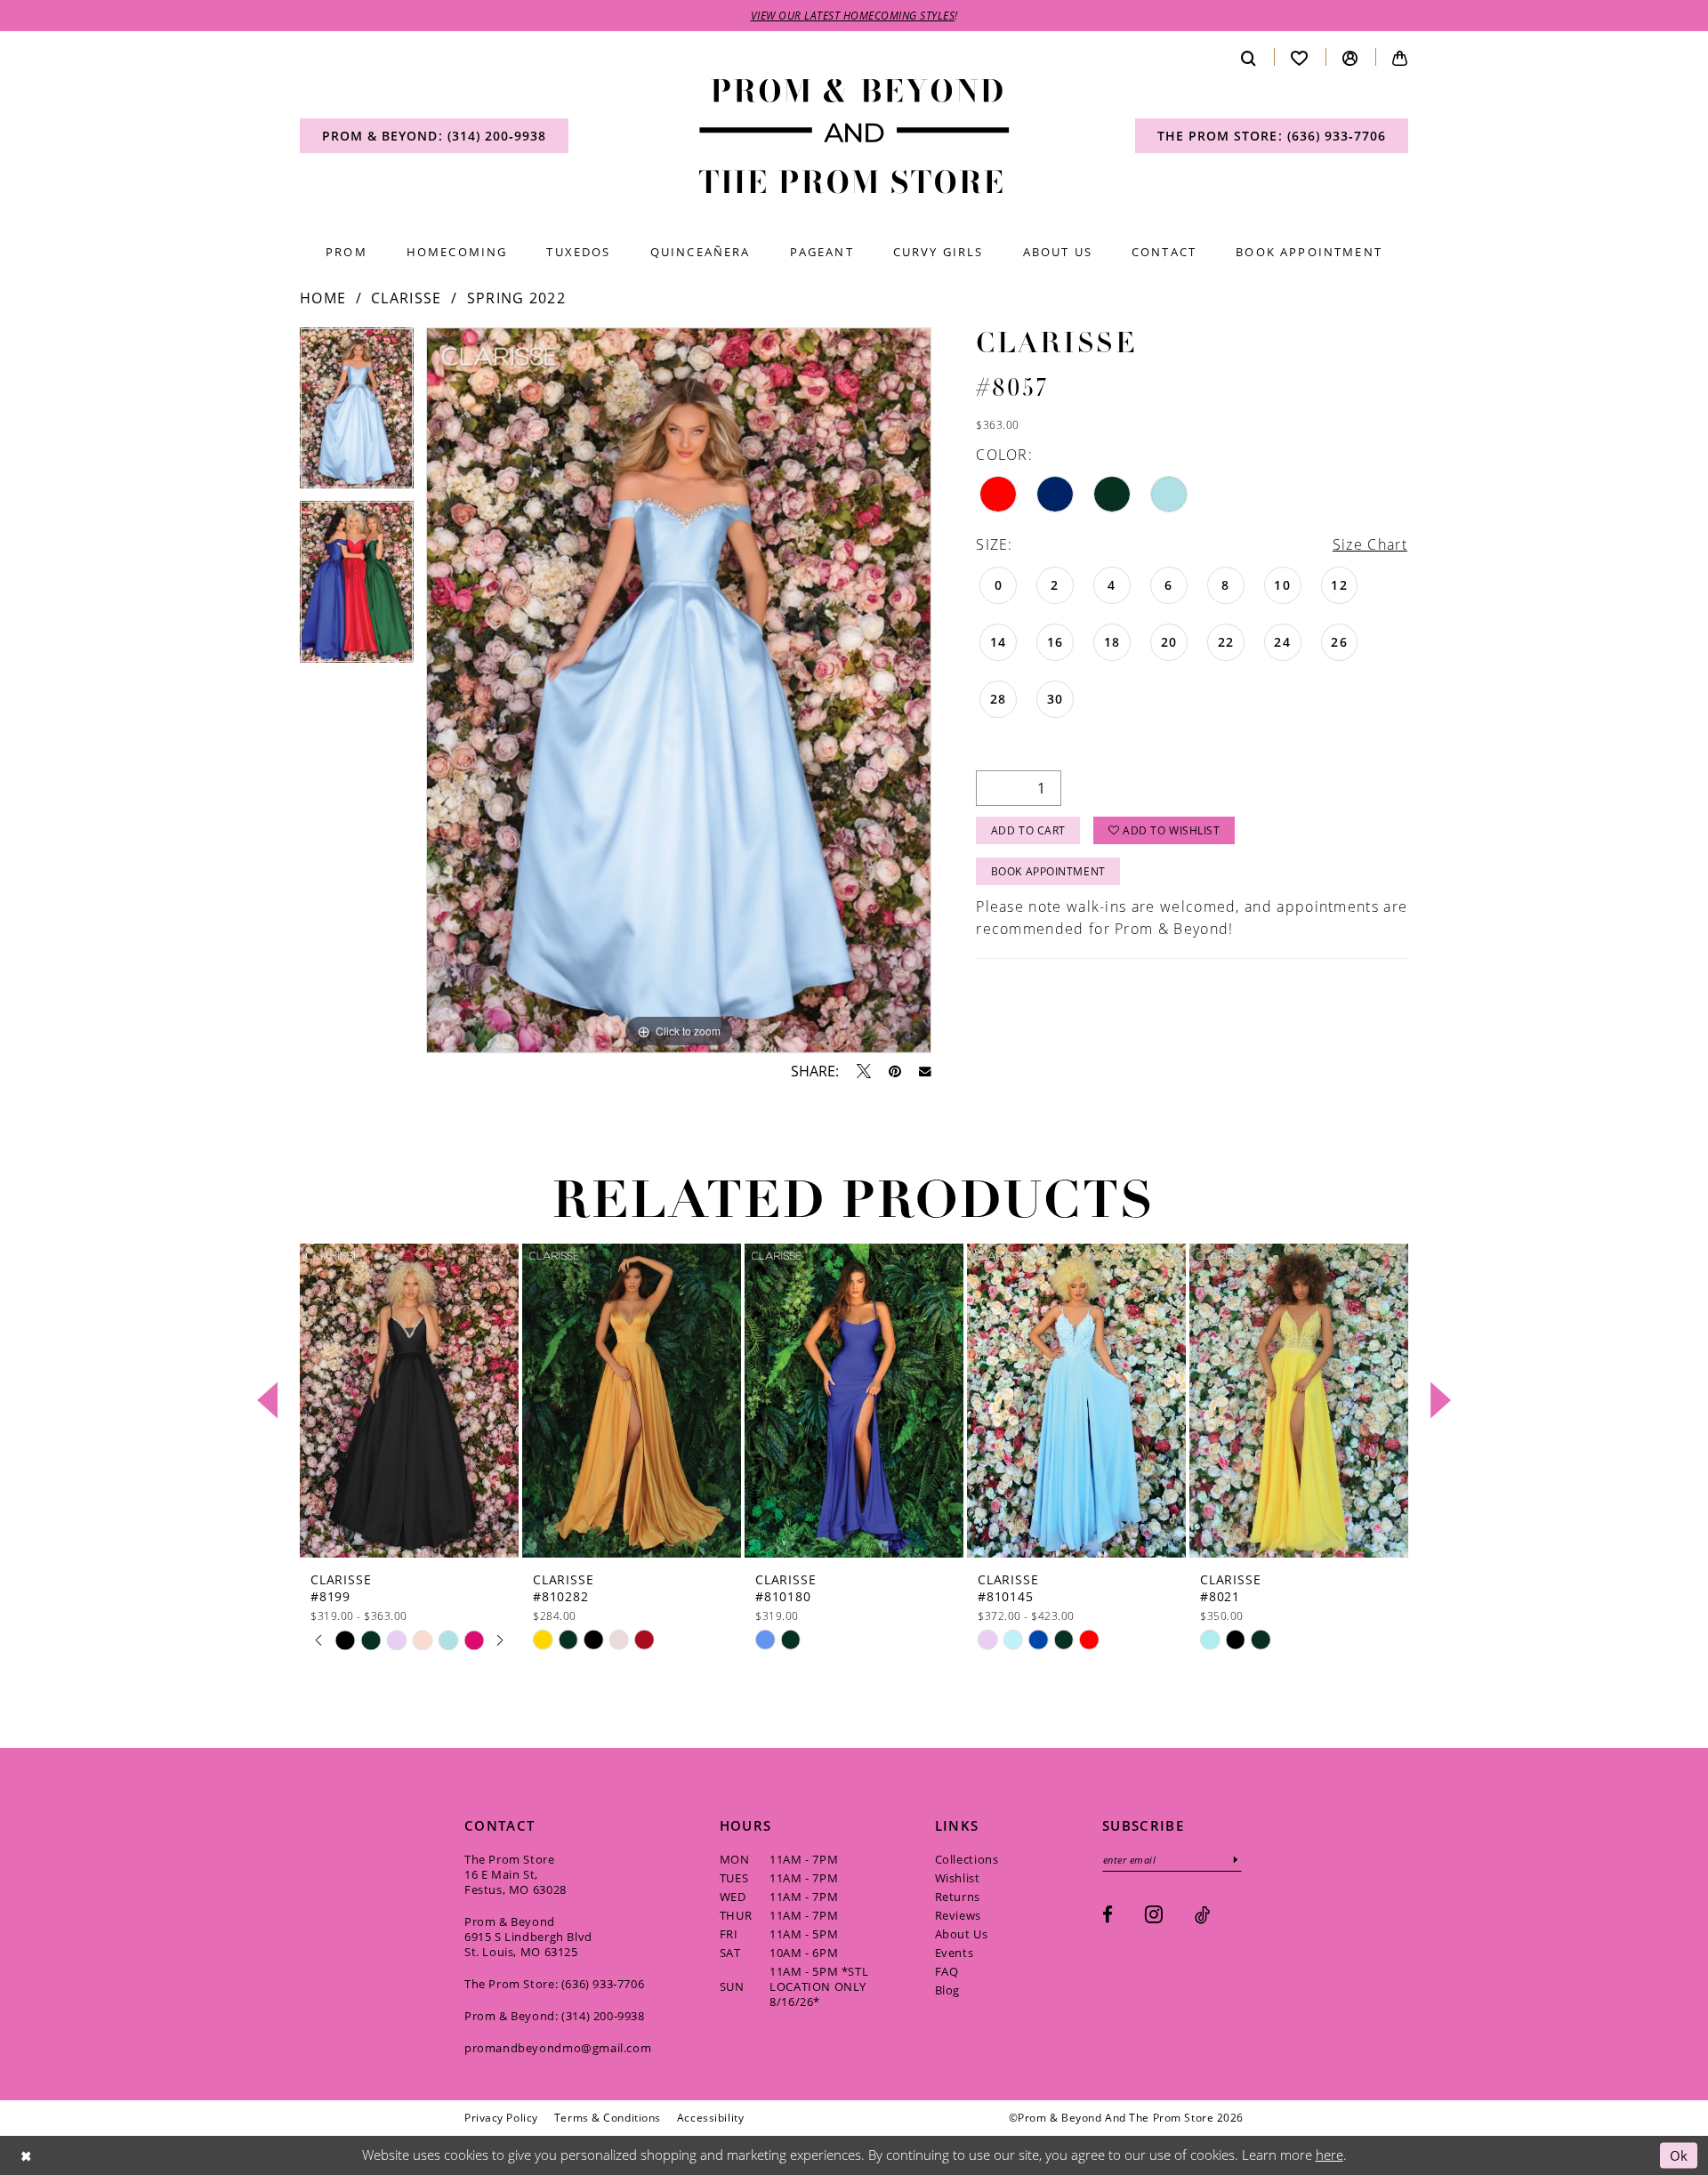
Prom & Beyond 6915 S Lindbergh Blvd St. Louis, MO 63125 (528, 1937)
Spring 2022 (516, 298)
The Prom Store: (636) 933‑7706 (554, 1984)
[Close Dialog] (26, 2156)
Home (323, 298)
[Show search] (1249, 57)
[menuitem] (434, 136)
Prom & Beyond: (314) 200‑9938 (555, 2016)
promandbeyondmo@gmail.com (558, 2048)
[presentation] (409, 1401)
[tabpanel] (357, 414)
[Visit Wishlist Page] (1300, 57)
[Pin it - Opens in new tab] (895, 1071)
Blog (947, 1990)
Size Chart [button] (1370, 544)
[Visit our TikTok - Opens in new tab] (1202, 1915)
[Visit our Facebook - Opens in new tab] (1108, 1915)
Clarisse (406, 298)
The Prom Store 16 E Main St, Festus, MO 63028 (516, 1874)
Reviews (958, 1915)
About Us (962, 1934)
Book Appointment (1048, 871)
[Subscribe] (1236, 1860)
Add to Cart (1028, 830)
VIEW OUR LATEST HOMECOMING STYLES (853, 15)
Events (955, 1953)
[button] (1350, 57)
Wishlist (958, 1878)
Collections (967, 1859)
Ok (1679, 2155)
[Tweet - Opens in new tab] (864, 1071)
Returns (958, 1897)
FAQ (947, 1971)
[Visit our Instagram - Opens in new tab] (1154, 1914)
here (1329, 2155)
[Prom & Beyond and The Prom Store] (854, 137)
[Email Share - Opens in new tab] (925, 1072)
